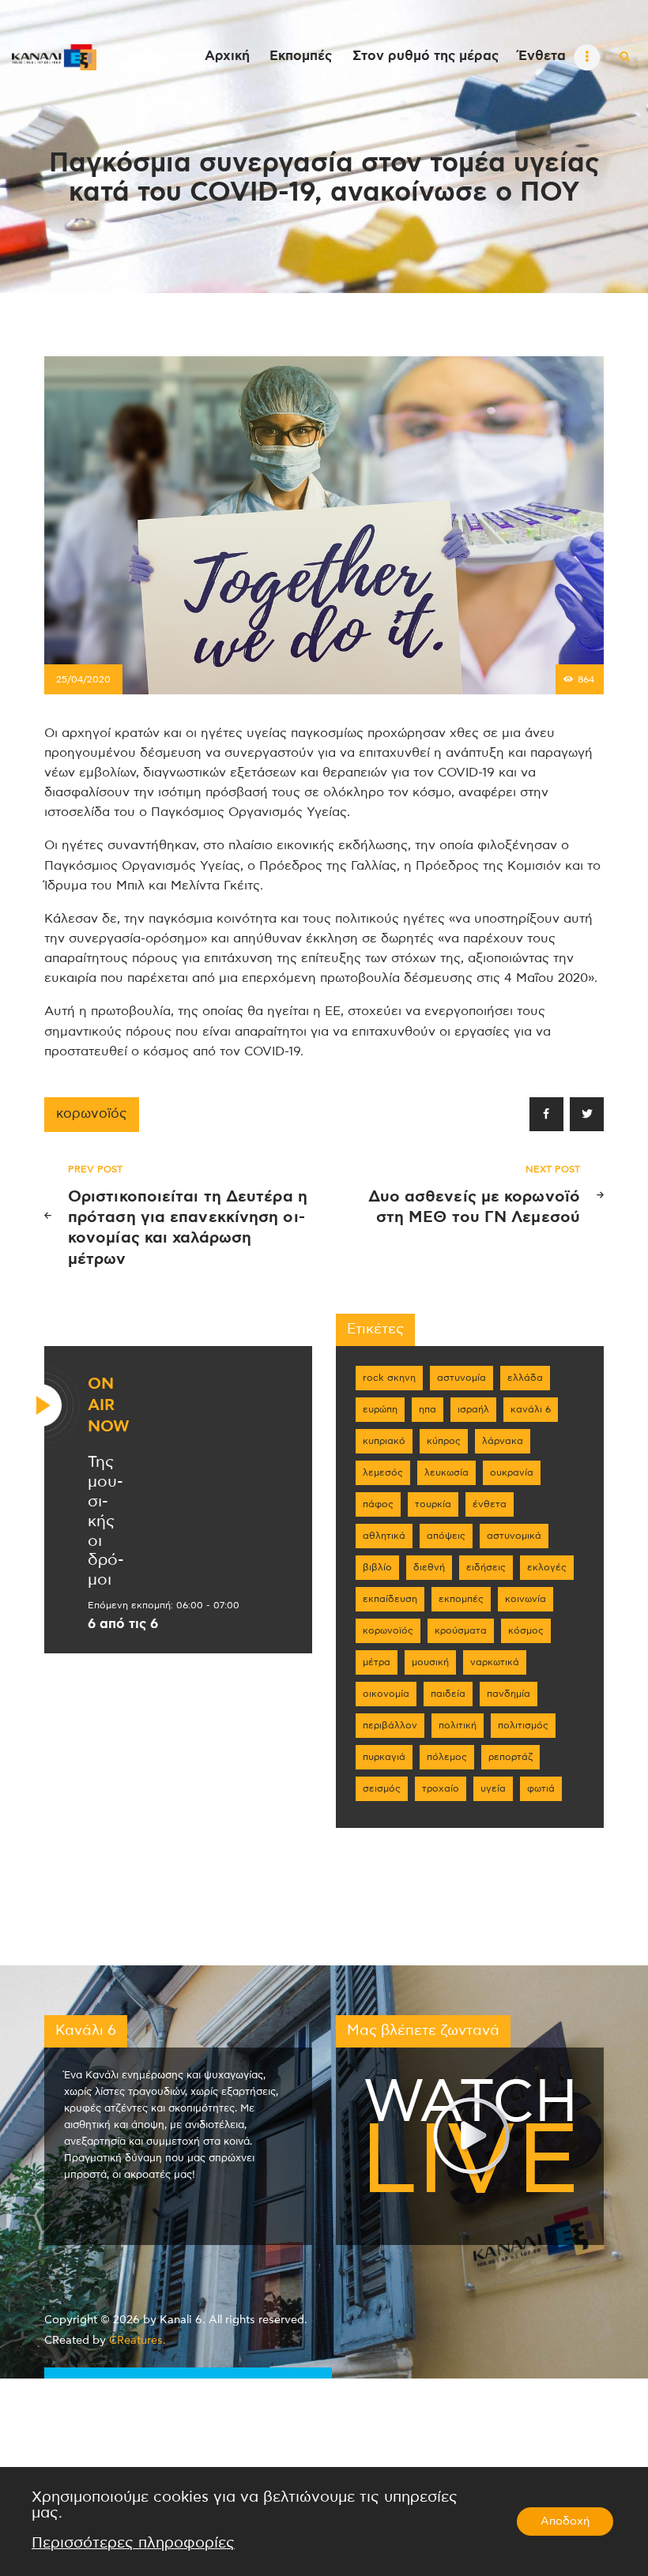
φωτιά (541, 1788)
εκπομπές (461, 1599)
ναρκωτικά (495, 1662)
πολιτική (458, 1725)
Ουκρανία (512, 1472)
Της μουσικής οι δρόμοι (106, 1521)
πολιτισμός (523, 1725)
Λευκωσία (446, 1472)
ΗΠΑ (428, 1409)
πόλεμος (447, 1757)
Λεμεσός (383, 1472)
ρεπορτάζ (510, 1757)
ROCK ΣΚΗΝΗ (389, 1378)
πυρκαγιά (384, 1757)
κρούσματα (461, 1630)
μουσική (430, 1662)
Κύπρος (444, 1441)
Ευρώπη (380, 1409)
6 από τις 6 (123, 1624)
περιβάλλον (390, 1725)
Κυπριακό (384, 1441)
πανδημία (509, 1694)
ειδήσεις (486, 1567)
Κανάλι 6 (531, 1409)
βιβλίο (377, 1567)
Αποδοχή (565, 2521)
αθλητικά (384, 1536)
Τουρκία (433, 1504)
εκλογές (547, 1567)
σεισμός (382, 1788)
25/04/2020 (83, 679)
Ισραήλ (473, 1409)
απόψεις (446, 1536)
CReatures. (138, 2341)
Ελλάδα (525, 1378)
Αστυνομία (462, 1378)
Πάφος (378, 1504)
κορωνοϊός (92, 1114)
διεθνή (429, 1567)
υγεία (493, 1788)
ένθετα (490, 1504)
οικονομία (386, 1694)
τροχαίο (441, 1788)
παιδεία (448, 1694)
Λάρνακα (503, 1441)
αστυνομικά (514, 1536)
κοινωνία (526, 1599)
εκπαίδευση (390, 1599)
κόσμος (526, 1630)
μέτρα (377, 1662)
